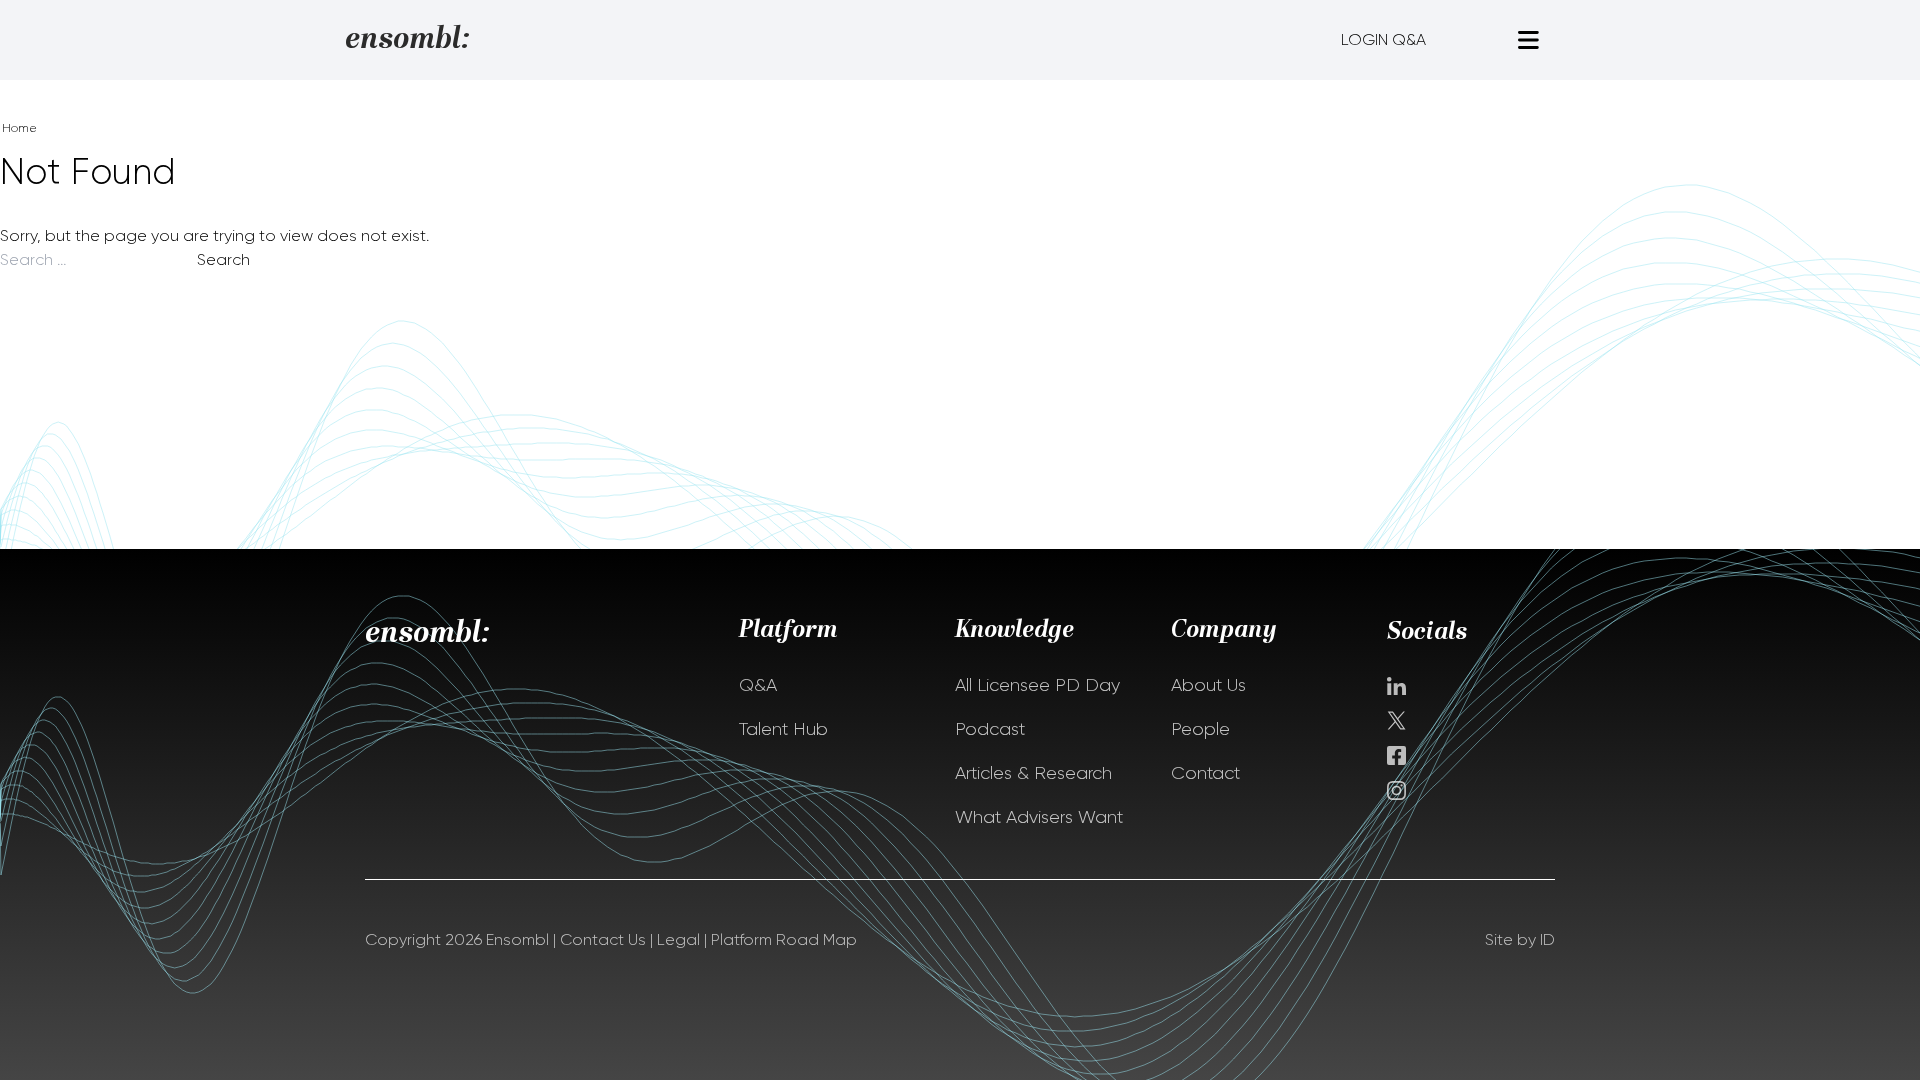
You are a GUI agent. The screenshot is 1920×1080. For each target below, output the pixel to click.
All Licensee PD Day (1037, 685)
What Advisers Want (1039, 817)
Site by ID (1520, 939)
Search (223, 259)
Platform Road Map (784, 939)
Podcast (990, 729)
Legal (678, 939)
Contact (1205, 773)
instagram (1396, 790)
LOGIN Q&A (1383, 39)
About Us (1208, 685)
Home (19, 128)
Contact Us (603, 939)
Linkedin (1396, 686)
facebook (1396, 755)
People (1200, 729)
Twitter (1398, 720)
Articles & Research (1033, 773)
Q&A (758, 685)
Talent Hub (783, 729)
